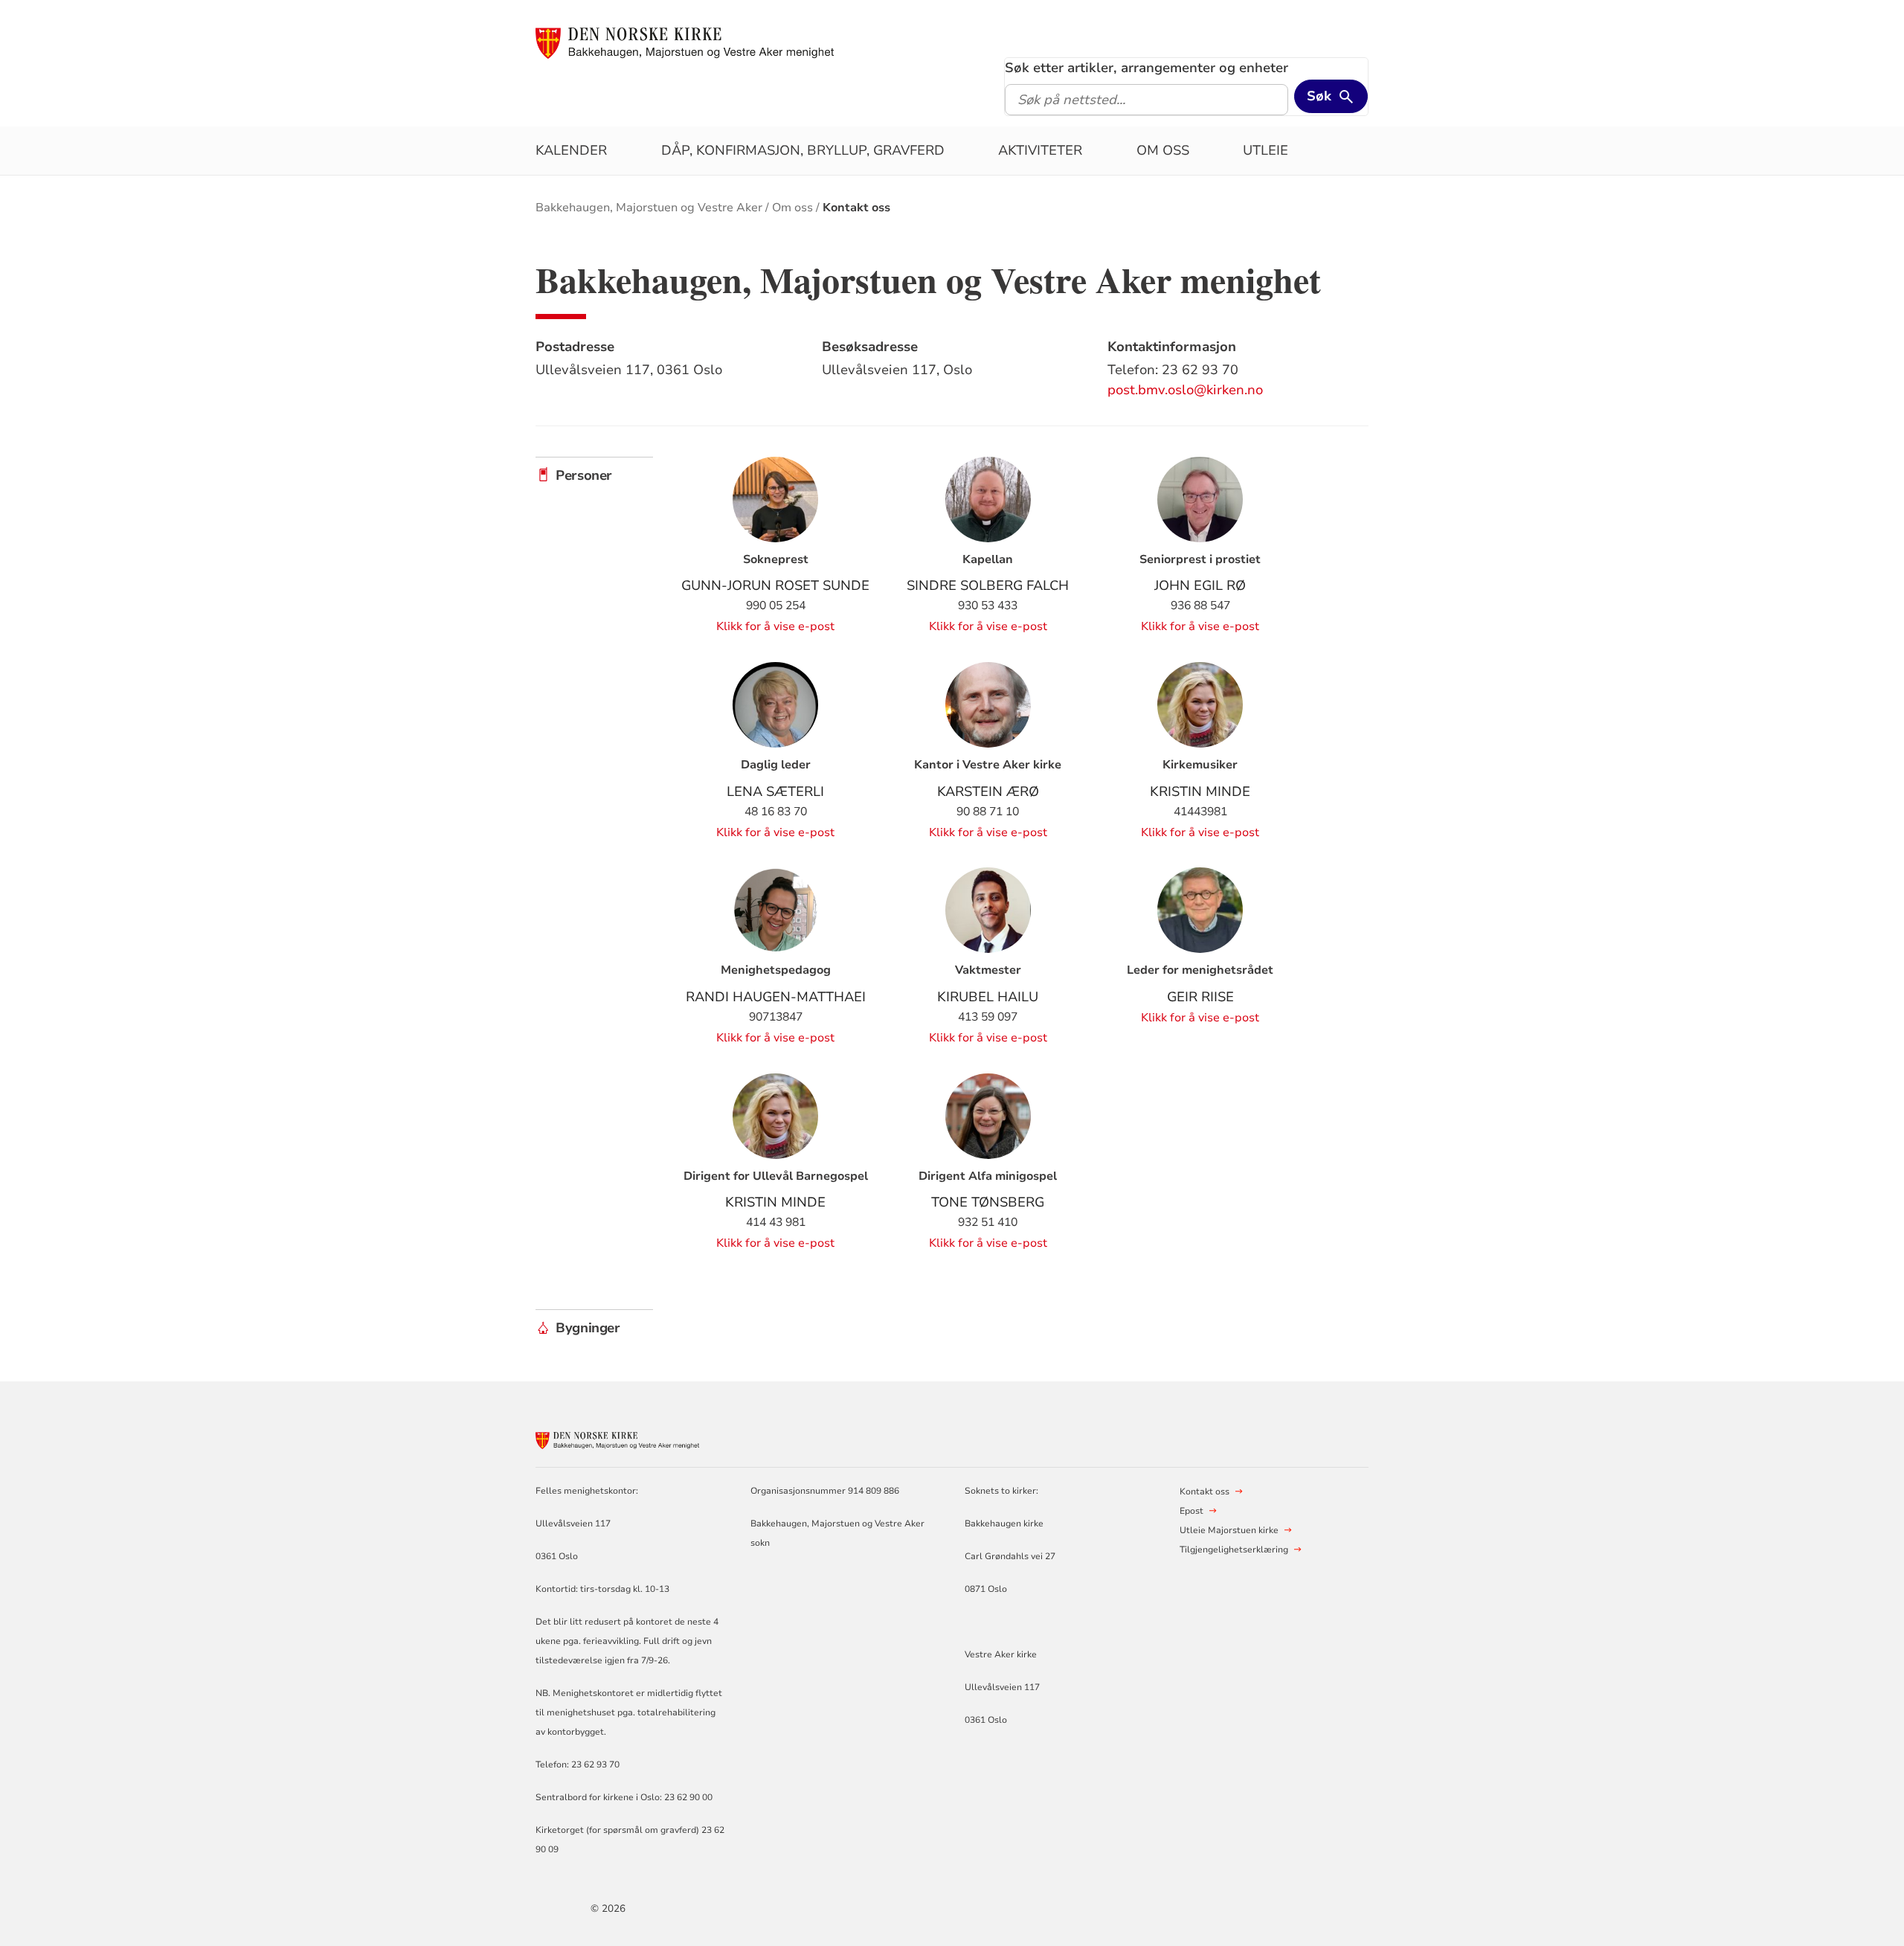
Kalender (571, 150)
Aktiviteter (1040, 150)
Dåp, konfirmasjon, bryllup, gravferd (803, 150)
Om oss (1163, 150)
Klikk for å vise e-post (775, 626)
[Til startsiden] (685, 42)
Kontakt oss (856, 208)
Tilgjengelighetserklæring (1234, 1550)
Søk (1319, 96)
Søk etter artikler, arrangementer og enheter (1146, 68)
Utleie (1265, 150)
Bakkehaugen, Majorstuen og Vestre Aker (649, 208)
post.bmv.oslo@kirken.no (1185, 390)
